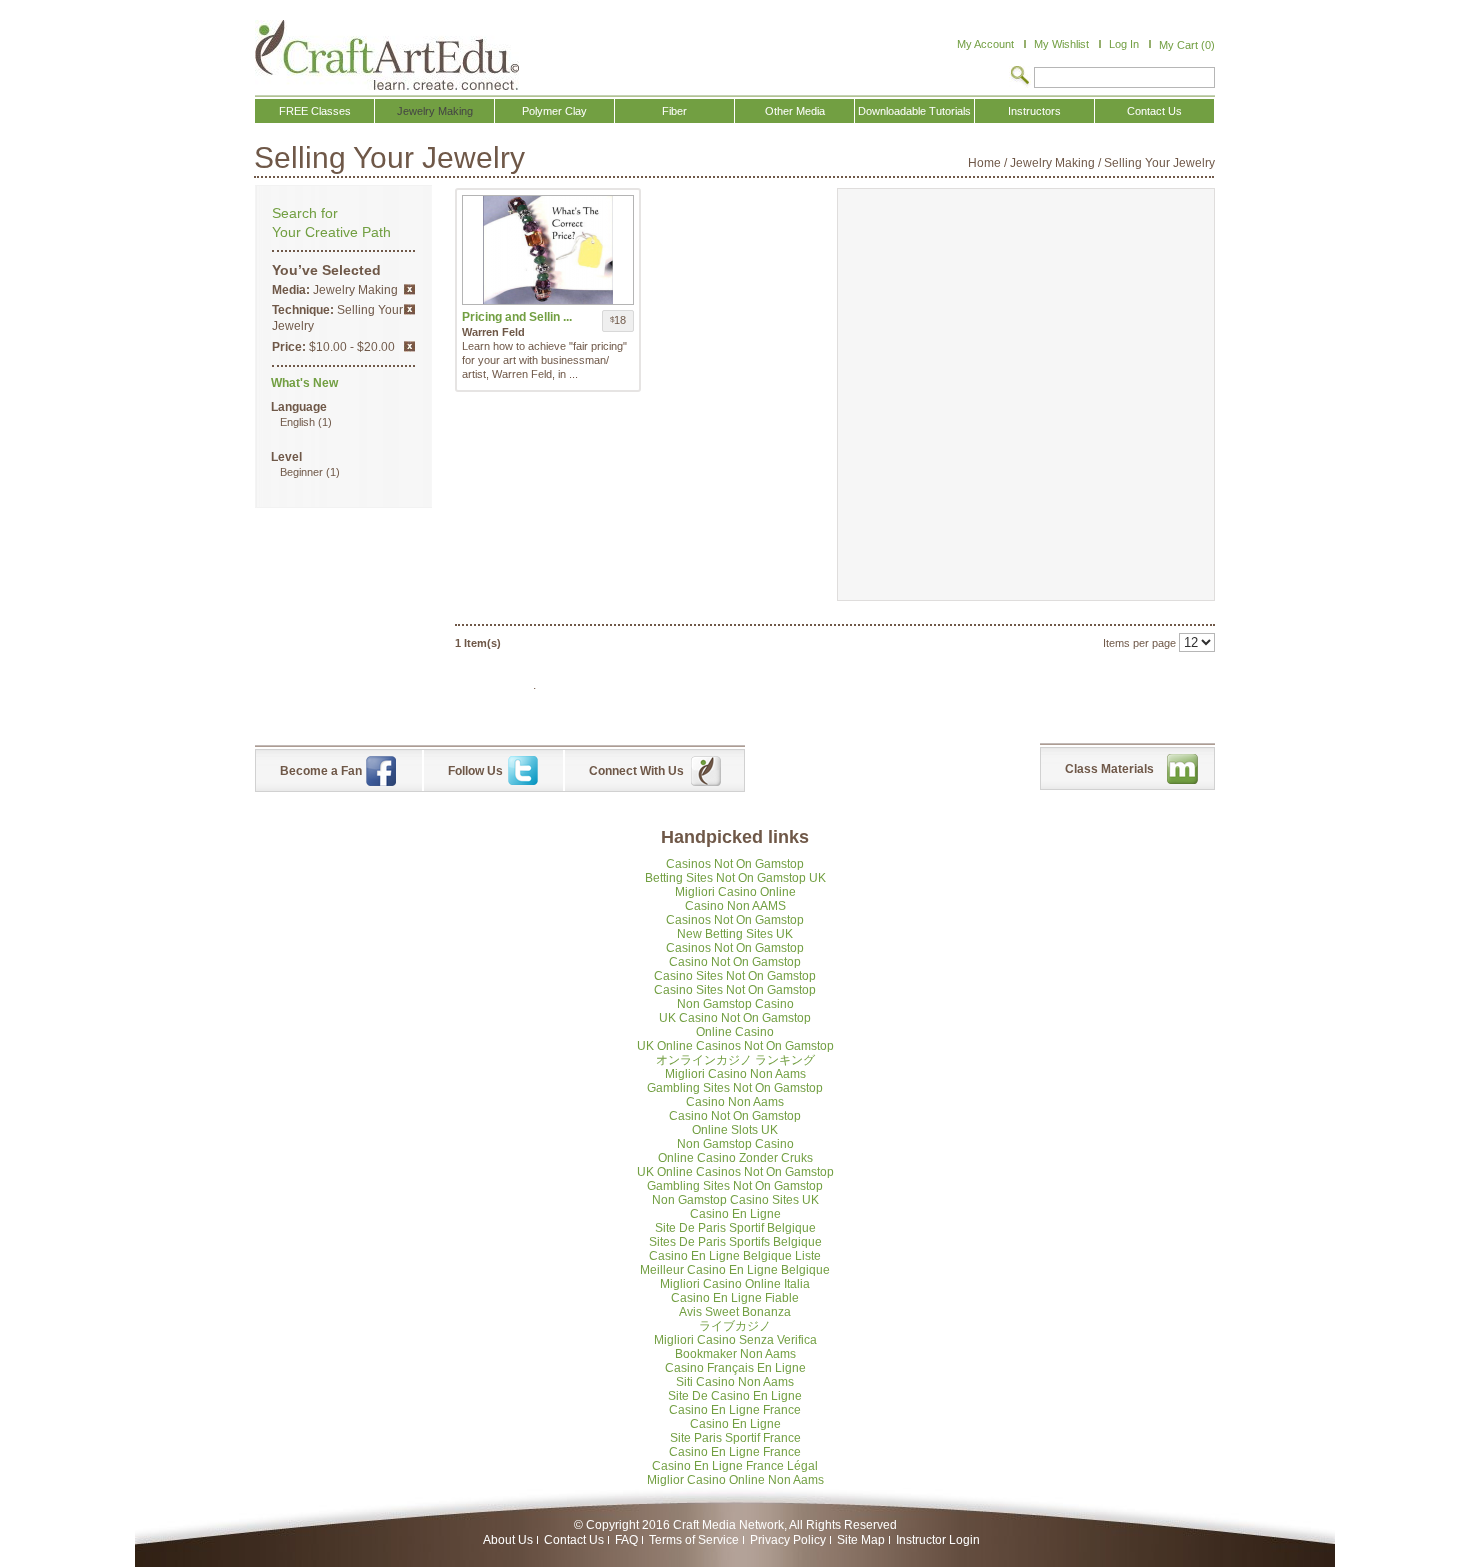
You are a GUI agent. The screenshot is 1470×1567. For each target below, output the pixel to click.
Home (984, 163)
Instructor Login (938, 1540)
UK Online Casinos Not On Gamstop (735, 1046)
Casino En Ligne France (735, 1410)
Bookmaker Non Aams (735, 1354)
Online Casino (735, 1032)
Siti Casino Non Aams (735, 1382)
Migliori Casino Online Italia (735, 1284)
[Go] (1020, 77)
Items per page (1139, 643)
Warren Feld (493, 332)
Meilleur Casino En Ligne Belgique (735, 1270)
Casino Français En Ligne (735, 1368)
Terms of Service (694, 1540)
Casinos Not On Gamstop (735, 864)
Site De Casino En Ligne (735, 1396)
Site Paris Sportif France (735, 1438)
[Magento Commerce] (387, 55)
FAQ (626, 1540)
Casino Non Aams (735, 1102)
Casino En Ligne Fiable (735, 1298)
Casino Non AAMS (735, 906)
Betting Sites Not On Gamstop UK (735, 878)
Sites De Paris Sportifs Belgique (735, 1242)
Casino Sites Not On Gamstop (735, 976)
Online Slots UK (735, 1130)
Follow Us (475, 771)
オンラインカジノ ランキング (735, 1060)
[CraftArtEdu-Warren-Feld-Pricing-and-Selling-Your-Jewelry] (548, 250)
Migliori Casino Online (735, 892)
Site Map (861, 1540)
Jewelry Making (1052, 163)
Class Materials (1109, 769)
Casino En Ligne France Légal (735, 1466)
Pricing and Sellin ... (517, 317)
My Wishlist (1061, 44)
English (297, 422)
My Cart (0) (1187, 45)
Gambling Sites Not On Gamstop (735, 1088)
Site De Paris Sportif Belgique (735, 1228)
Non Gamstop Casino (735, 1004)
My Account (985, 44)
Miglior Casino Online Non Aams (735, 1480)
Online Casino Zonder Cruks (735, 1158)
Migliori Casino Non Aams (735, 1074)
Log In (1124, 44)
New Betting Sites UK (735, 934)
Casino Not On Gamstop (735, 962)
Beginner (301, 472)
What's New (304, 383)
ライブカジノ (735, 1326)
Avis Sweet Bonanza (735, 1312)
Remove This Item (409, 289)
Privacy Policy (788, 1540)
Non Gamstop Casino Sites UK (735, 1200)
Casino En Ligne (735, 1214)
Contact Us (574, 1540)
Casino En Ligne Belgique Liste (735, 1256)
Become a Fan (321, 771)
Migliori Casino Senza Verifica (735, 1340)
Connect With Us (636, 771)
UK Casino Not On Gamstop (735, 1018)
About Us (508, 1540)
